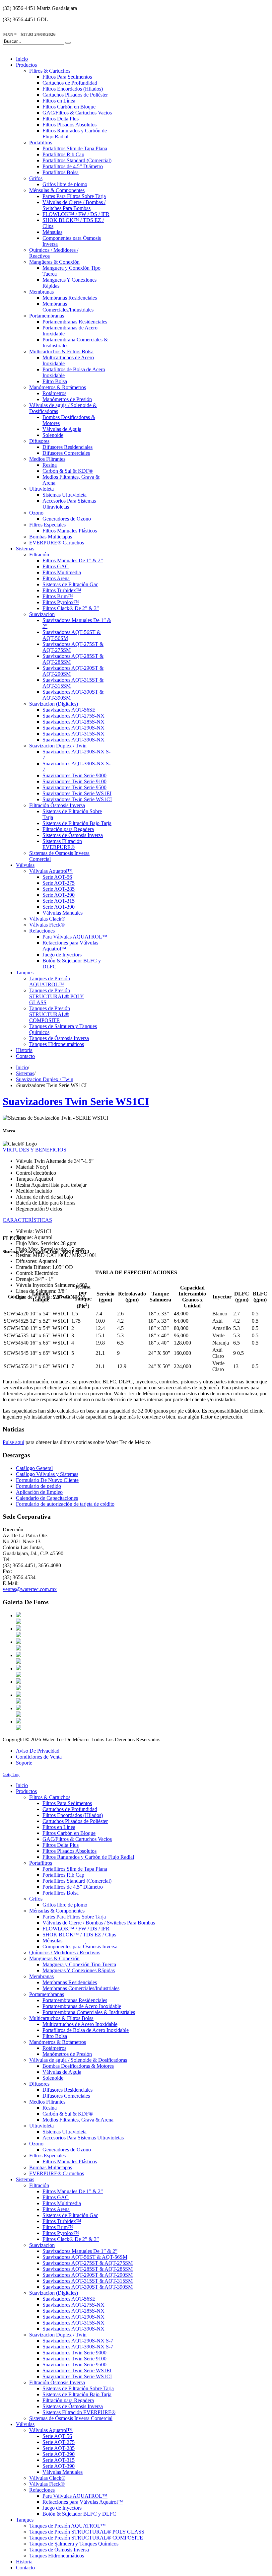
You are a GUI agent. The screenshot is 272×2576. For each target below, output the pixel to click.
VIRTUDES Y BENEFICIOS (34, 1150)
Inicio (22, 1067)
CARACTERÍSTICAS (27, 1220)
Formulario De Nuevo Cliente (47, 1480)
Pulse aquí (13, 1442)
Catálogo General (34, 1468)
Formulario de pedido (38, 1486)
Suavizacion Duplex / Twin (45, 1079)
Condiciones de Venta (39, 1757)
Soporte (24, 1763)
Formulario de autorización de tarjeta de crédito (65, 1504)
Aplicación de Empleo (39, 1492)
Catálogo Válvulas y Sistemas (47, 1474)
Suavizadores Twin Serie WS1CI (76, 1101)
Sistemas (25, 1073)
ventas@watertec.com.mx (30, 1589)
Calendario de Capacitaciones (47, 1498)
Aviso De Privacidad (38, 1751)
